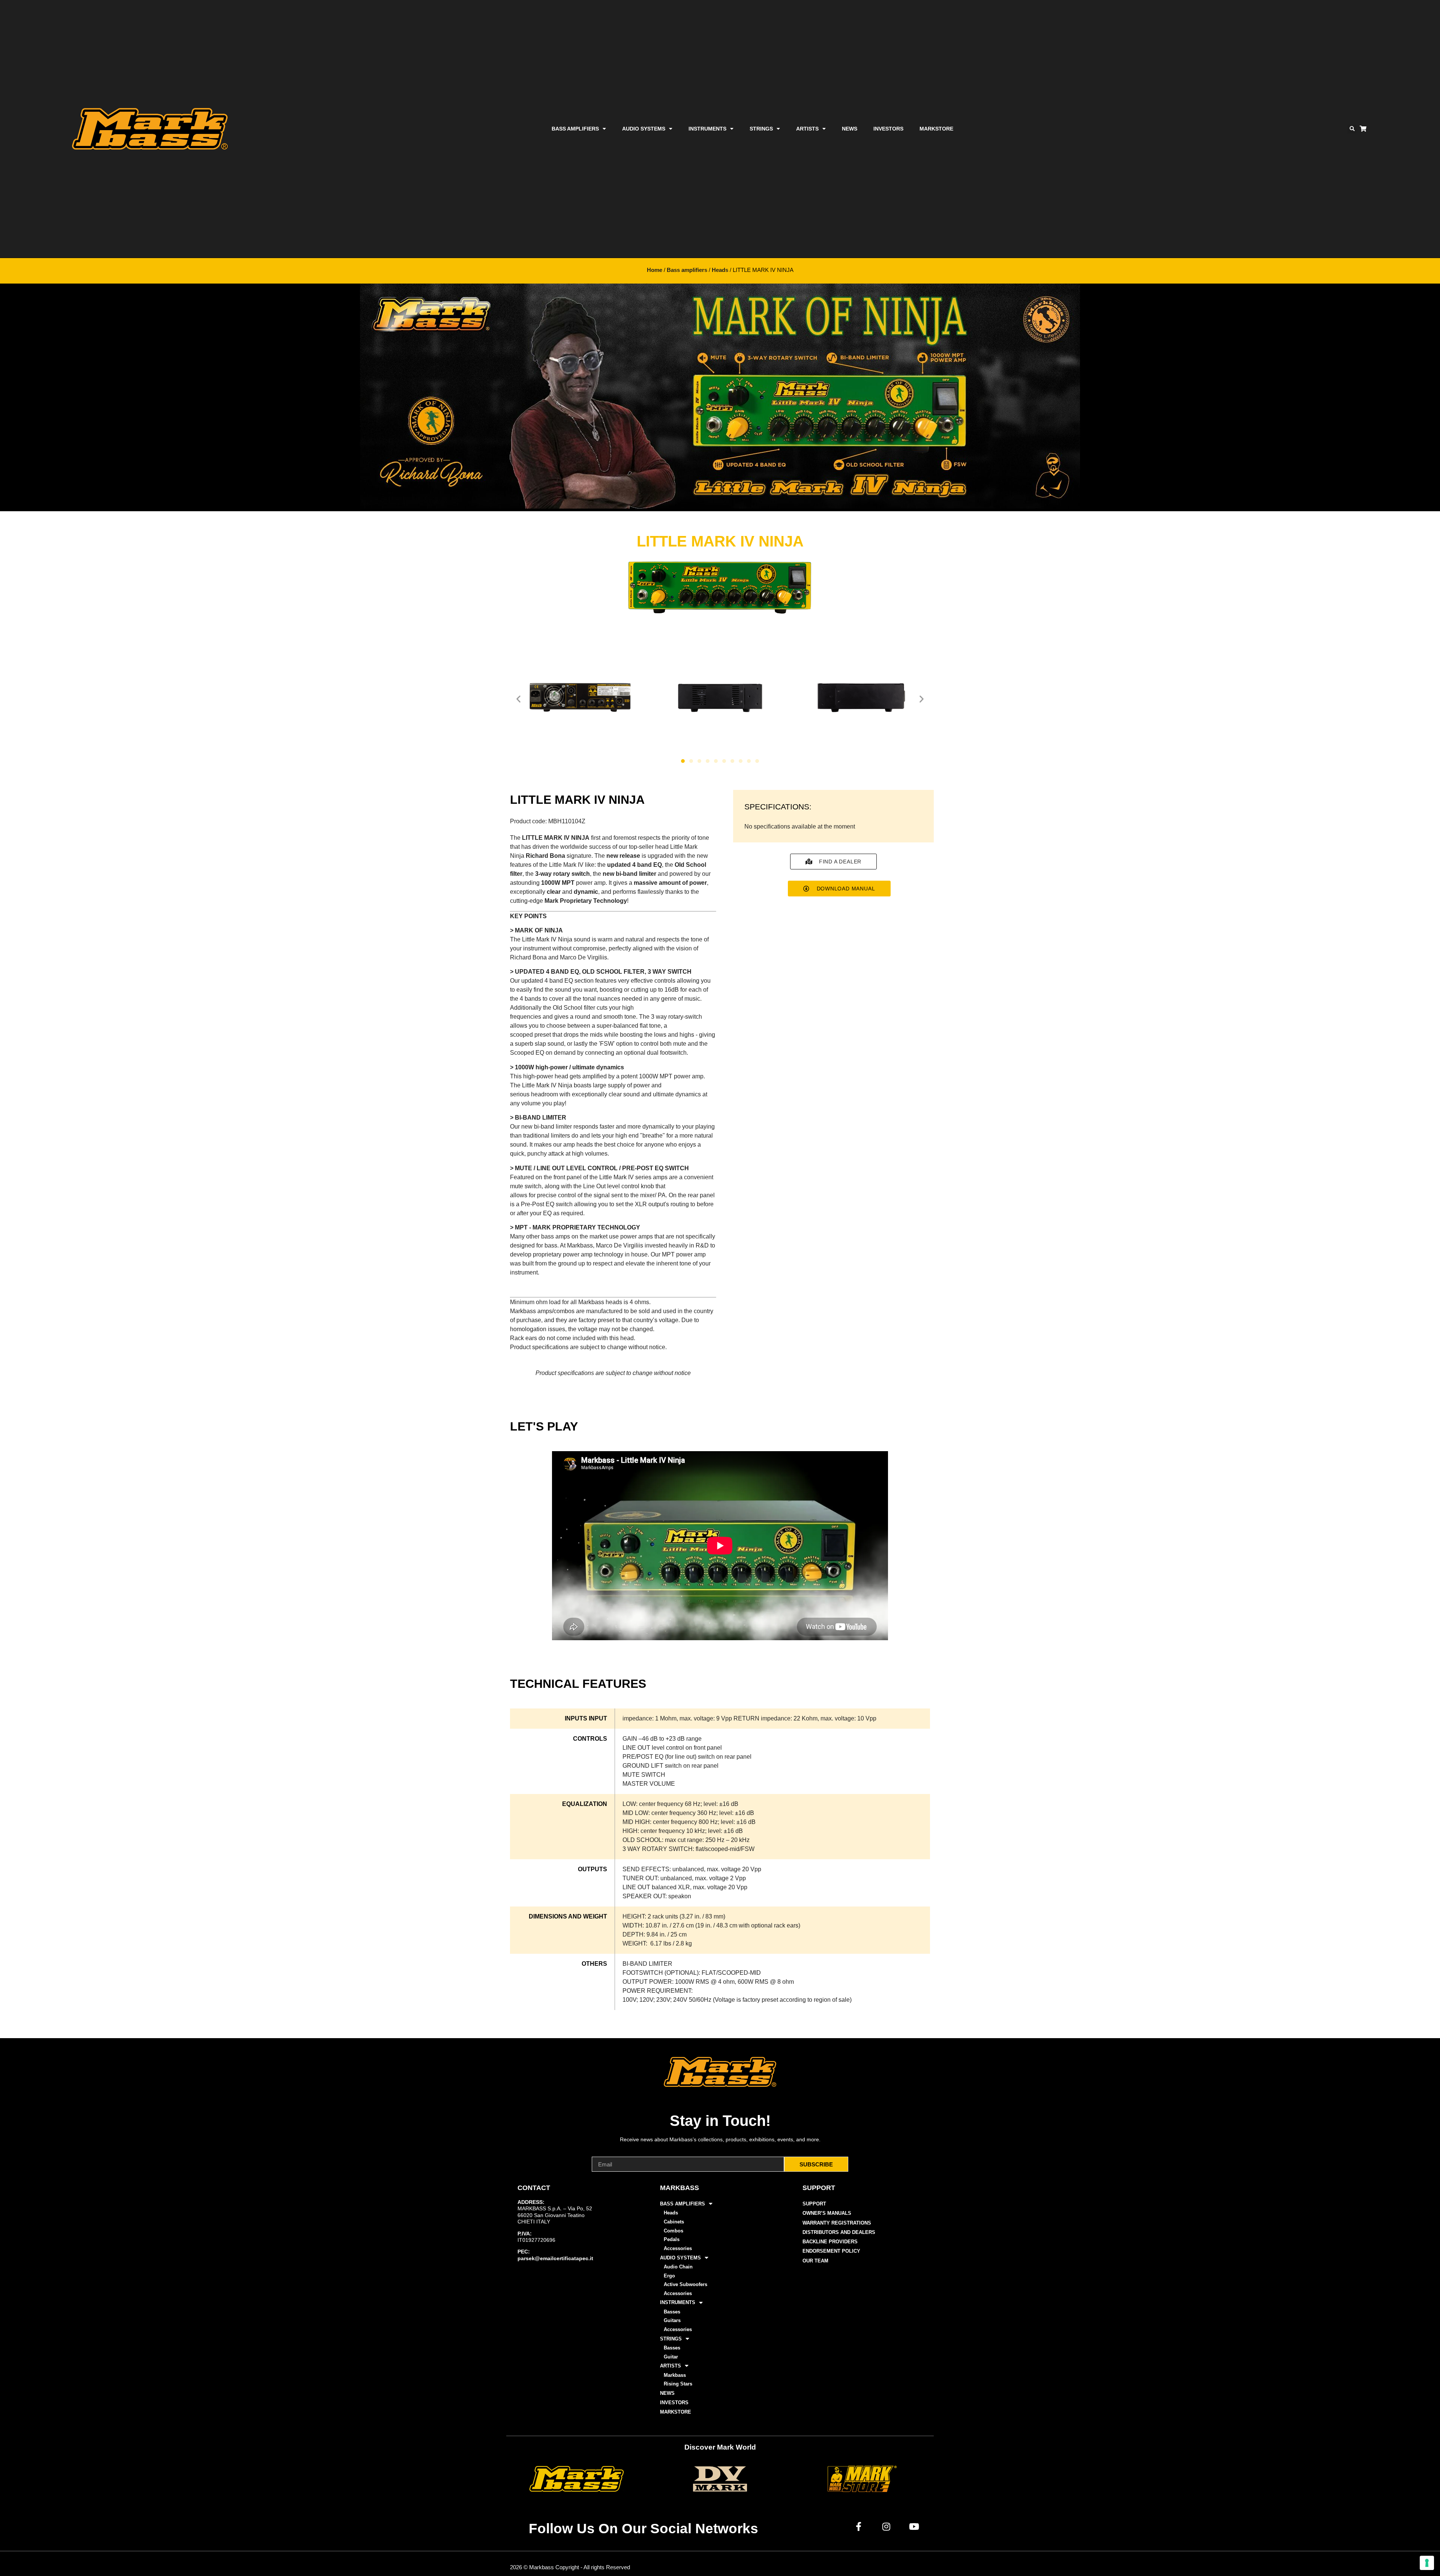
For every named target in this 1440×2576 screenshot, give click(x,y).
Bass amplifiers (687, 270)
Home (655, 270)
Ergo (669, 2276)
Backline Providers (830, 2242)
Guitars (672, 2320)
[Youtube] (914, 2526)
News (850, 129)
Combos (673, 2231)
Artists (807, 129)
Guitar (671, 2357)
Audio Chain (678, 2267)
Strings (761, 129)
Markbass (675, 2375)
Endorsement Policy (831, 2251)
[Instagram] (886, 2526)
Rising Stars (678, 2384)
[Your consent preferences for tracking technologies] (1427, 2563)
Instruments (707, 129)
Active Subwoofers (685, 2284)
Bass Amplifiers (575, 129)
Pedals (672, 2239)
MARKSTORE (936, 129)
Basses (672, 2312)
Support (814, 2204)
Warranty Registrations (837, 2223)
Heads (720, 270)
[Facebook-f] (859, 2526)
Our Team (815, 2261)
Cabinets (674, 2222)
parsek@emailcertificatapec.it (555, 2258)
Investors (888, 129)
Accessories (678, 2248)
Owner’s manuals (827, 2213)
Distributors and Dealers (839, 2232)
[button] (1352, 129)
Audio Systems (644, 129)
